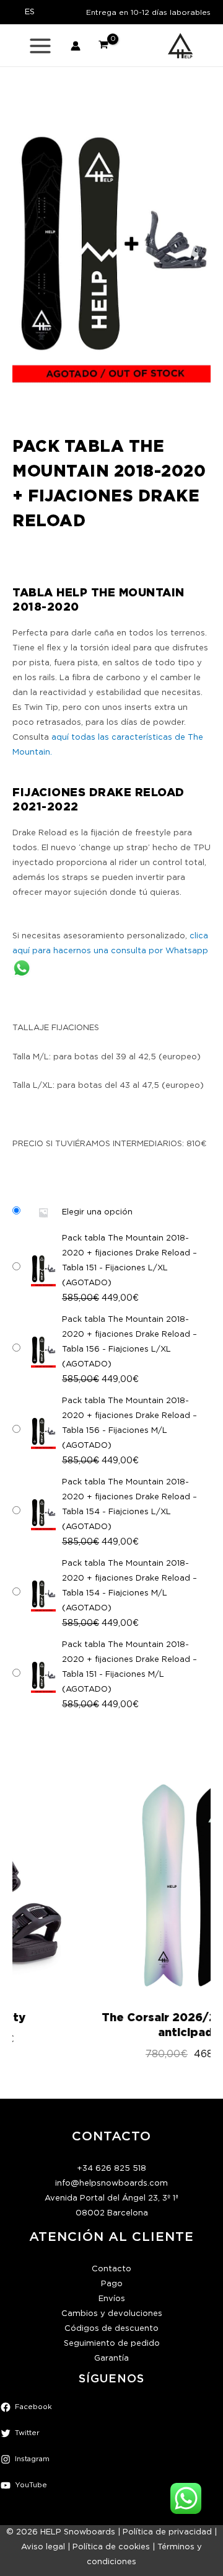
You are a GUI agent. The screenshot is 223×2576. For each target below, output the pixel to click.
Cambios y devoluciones (112, 2314)
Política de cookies (111, 2547)
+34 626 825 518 (111, 2169)
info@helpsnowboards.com (111, 2183)
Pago (112, 2284)
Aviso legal (43, 2547)
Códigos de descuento (111, 2329)
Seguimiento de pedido (112, 2344)
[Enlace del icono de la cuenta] (76, 46)
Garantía (111, 2358)
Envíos (112, 2299)
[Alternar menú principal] (40, 46)
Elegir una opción (97, 1212)
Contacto (111, 2269)
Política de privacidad (167, 2532)
